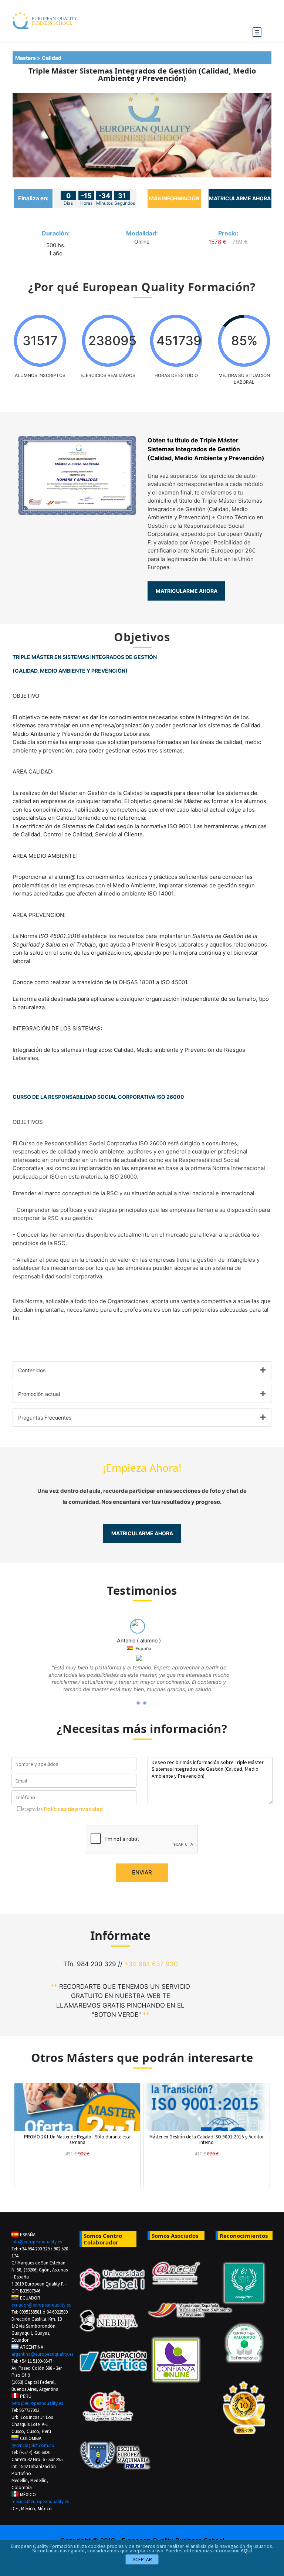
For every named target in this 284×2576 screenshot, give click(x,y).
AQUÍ (246, 2550)
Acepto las (32, 1809)
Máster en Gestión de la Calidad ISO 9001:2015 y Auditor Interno (207, 2139)
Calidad (53, 58)
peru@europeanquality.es (37, 2403)
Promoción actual (39, 1394)
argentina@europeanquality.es (40, 2354)
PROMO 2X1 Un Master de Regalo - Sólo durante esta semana (77, 2139)
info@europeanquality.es (37, 2242)
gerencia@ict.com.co (33, 2445)
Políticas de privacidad (73, 1809)
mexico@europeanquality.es (40, 2502)
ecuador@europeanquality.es (40, 2305)
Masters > (28, 58)
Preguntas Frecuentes (45, 1418)
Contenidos (32, 1370)
